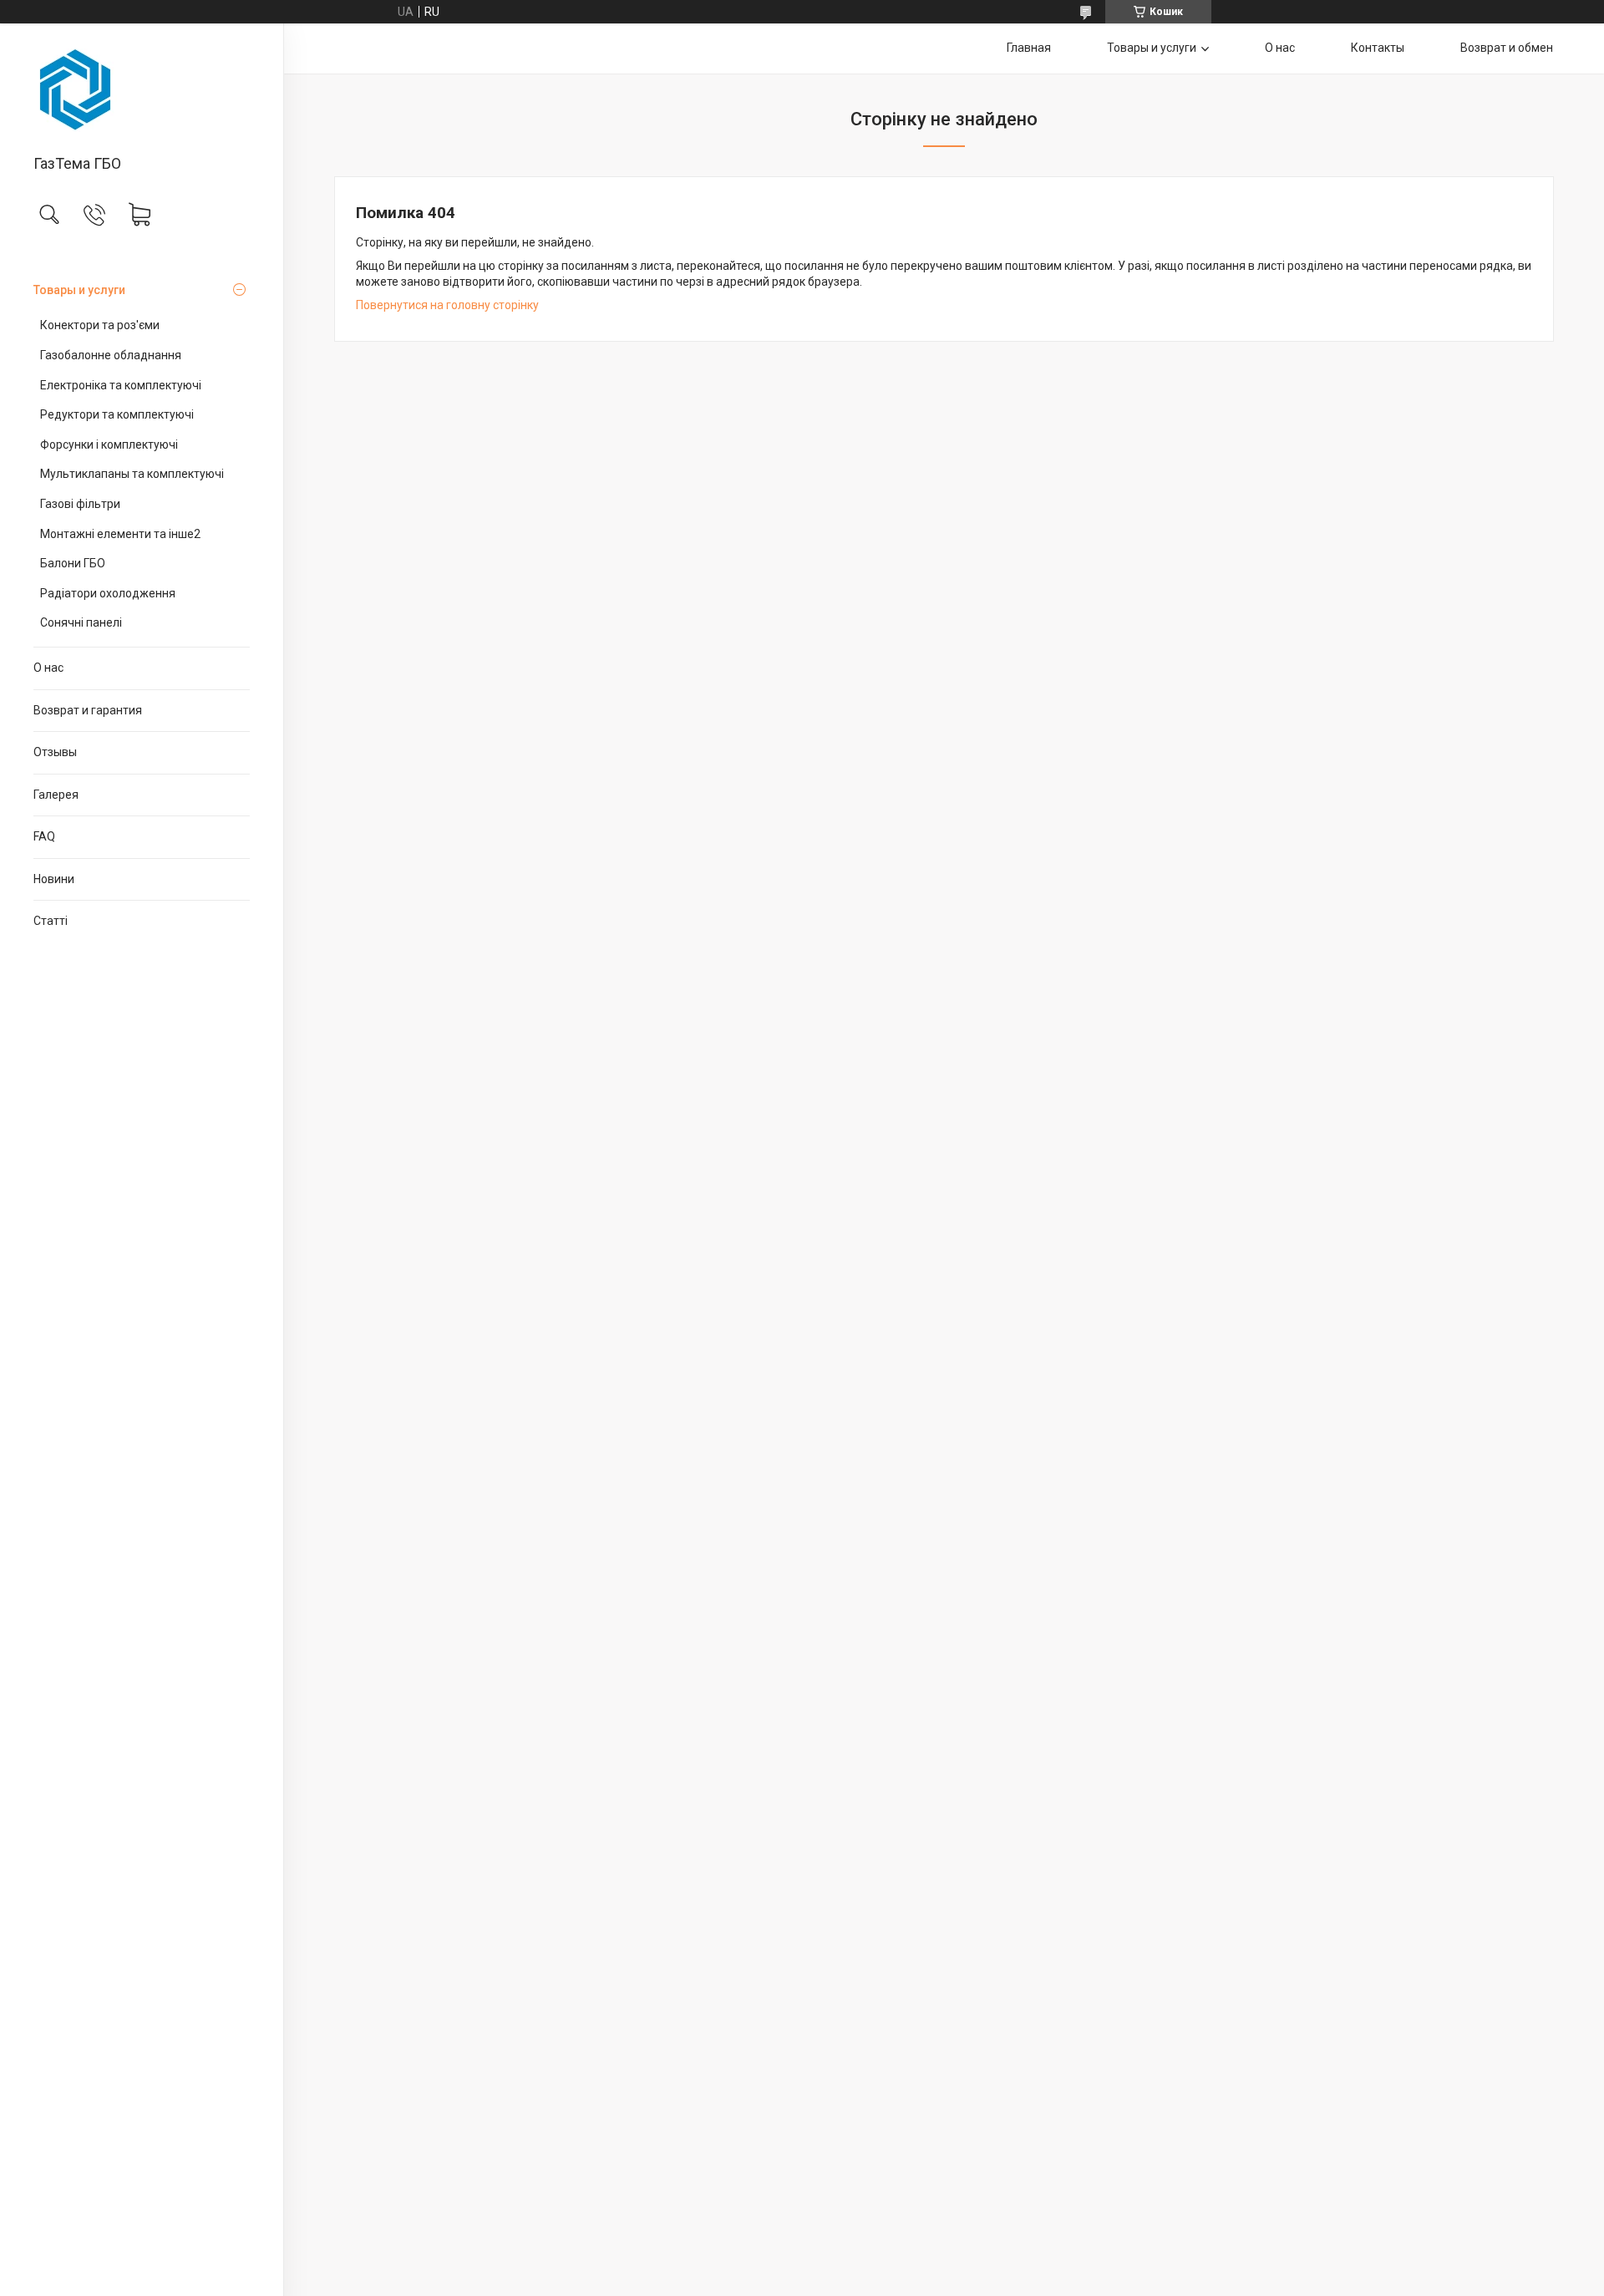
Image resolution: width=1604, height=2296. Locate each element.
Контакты (1378, 48)
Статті (51, 921)
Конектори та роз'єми (100, 325)
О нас (48, 668)
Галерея (56, 795)
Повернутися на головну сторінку (447, 305)
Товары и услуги (79, 290)
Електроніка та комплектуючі (121, 385)
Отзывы (55, 752)
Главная (1029, 48)
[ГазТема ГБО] (142, 90)
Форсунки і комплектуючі (109, 444)
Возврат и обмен (1507, 48)
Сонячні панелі (81, 622)
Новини (54, 879)
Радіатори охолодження (108, 593)
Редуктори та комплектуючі (117, 414)
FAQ (44, 836)
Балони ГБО (73, 563)
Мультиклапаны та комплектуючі (132, 474)
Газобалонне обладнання (111, 355)
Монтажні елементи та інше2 (120, 534)
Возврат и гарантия (88, 710)
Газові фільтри (80, 504)
